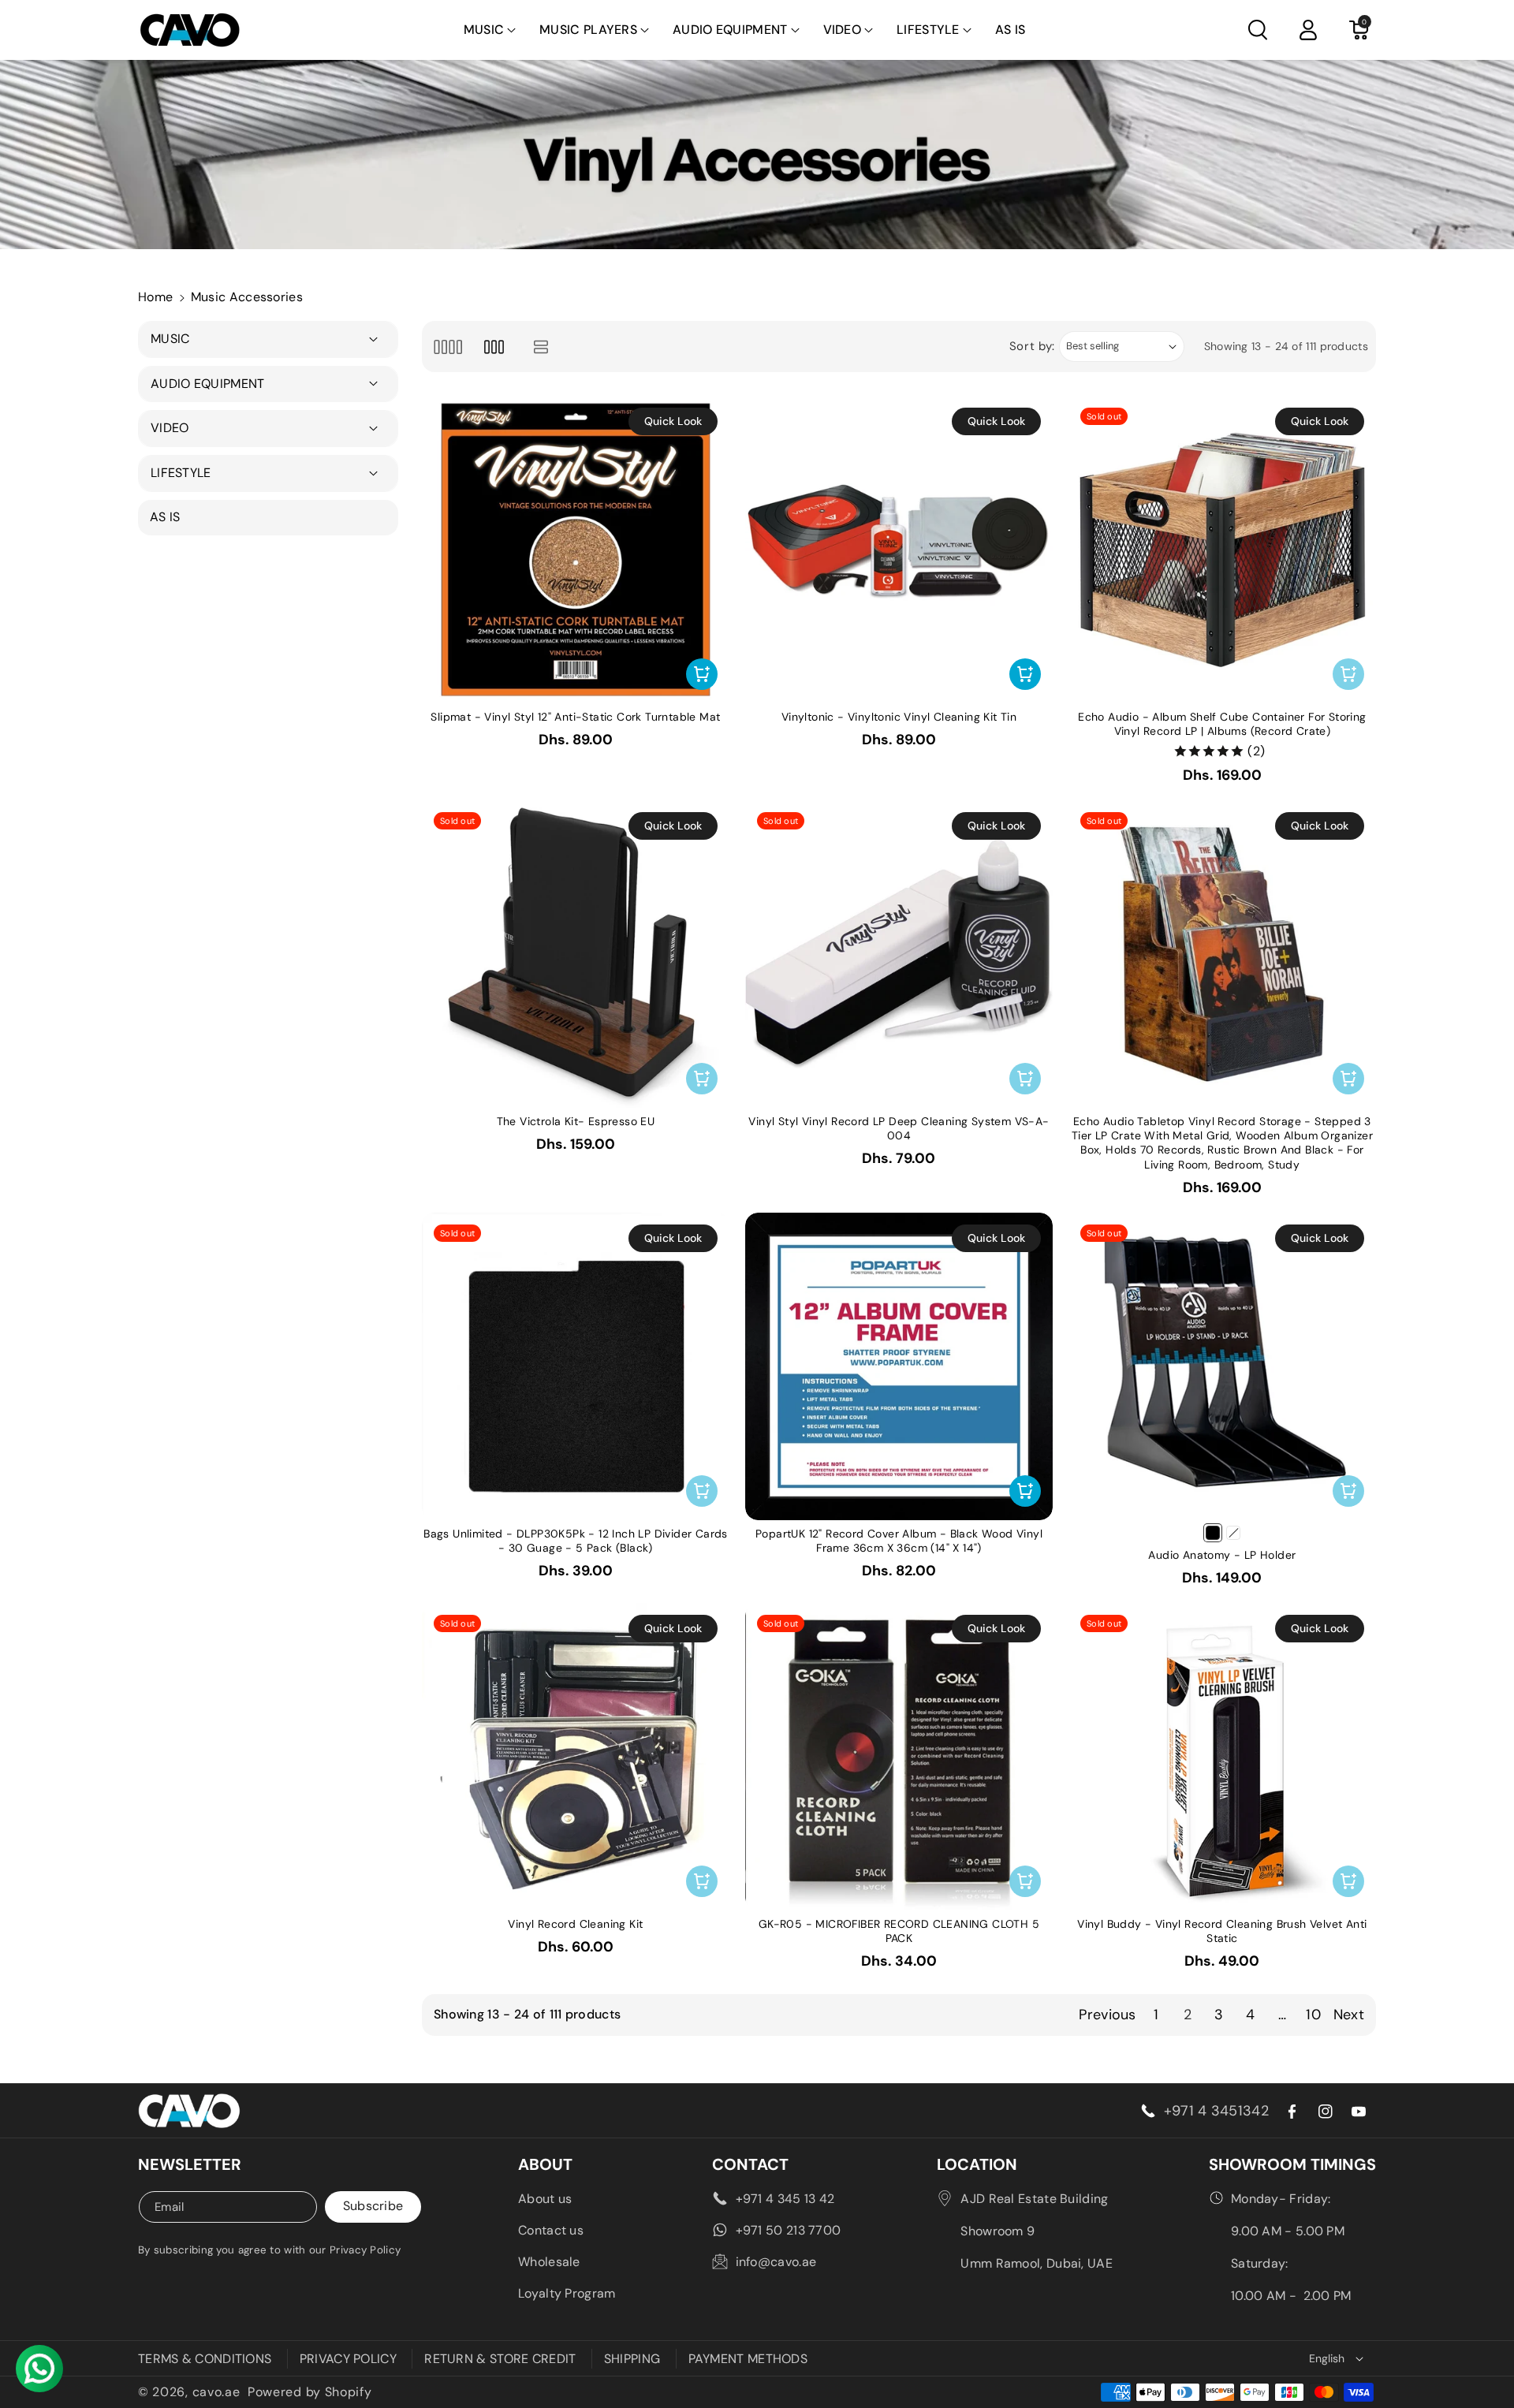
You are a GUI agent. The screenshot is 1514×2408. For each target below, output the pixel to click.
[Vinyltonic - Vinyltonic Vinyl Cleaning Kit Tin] (899, 550)
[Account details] (1308, 30)
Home (155, 297)
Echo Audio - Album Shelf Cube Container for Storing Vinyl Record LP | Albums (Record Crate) (1222, 724)
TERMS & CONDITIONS (205, 2359)
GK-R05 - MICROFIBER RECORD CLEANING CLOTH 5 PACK (899, 1931)
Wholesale (549, 2262)
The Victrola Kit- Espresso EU (576, 1121)
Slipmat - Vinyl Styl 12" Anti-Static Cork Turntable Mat (575, 717)
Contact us (551, 2230)
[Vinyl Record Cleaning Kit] (576, 1757)
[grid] (447, 347)
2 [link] (1188, 2015)
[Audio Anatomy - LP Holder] (1222, 1366)
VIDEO (843, 30)
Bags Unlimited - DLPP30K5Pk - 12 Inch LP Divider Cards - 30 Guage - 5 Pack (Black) (576, 1541)
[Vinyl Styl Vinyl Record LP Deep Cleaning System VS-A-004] (899, 954)
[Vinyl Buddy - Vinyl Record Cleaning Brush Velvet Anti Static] (1222, 1757)
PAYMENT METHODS (748, 2359)
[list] (541, 347)
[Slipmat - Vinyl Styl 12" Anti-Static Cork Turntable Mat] (576, 550)
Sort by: (1033, 346)
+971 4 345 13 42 (785, 2199)
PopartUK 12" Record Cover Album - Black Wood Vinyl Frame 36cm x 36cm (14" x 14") (899, 1541)
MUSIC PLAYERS (588, 30)
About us (545, 2199)
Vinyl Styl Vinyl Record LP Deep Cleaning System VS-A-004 (899, 1128)
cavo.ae (216, 2392)
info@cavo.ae (776, 2262)
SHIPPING (632, 2359)
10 (1313, 2015)
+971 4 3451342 (1216, 2111)
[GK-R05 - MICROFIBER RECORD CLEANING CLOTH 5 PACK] (899, 1757)
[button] (490, 30)
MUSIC (484, 30)
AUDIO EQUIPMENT (730, 30)
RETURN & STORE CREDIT (500, 2359)
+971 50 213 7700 (789, 2230)
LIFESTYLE (928, 30)
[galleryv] (494, 347)
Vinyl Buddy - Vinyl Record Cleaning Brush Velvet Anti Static (1222, 1931)
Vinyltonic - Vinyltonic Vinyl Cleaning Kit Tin (899, 717)
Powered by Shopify (310, 2392)
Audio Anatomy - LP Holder (1222, 1555)
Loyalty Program (567, 2293)
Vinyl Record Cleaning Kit (575, 1924)
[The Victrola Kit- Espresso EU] (576, 954)
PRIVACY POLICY (348, 2359)
